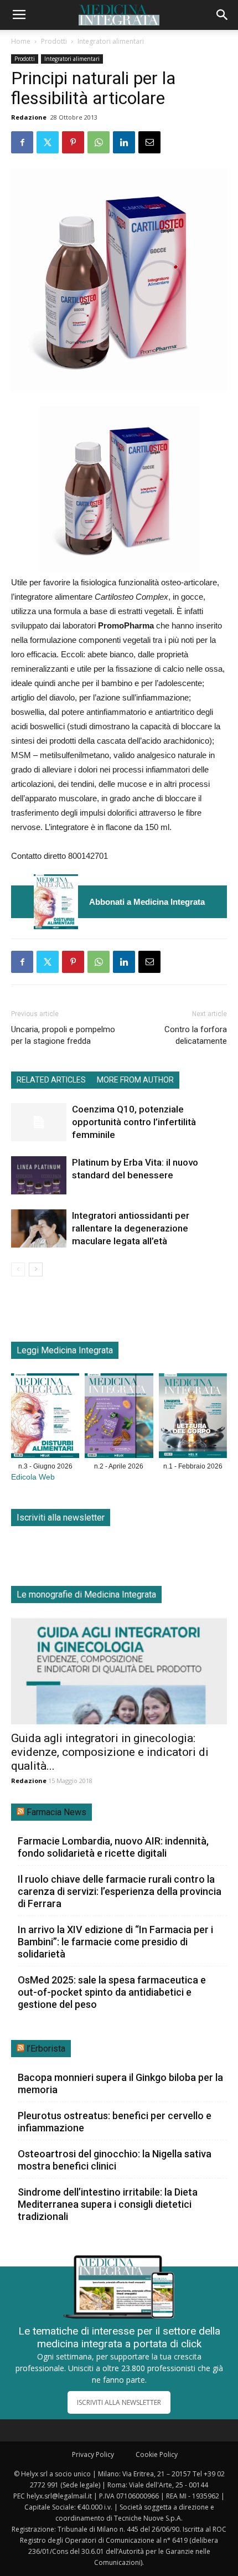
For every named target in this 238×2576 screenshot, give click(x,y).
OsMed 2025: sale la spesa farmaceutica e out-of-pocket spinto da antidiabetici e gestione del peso (112, 1992)
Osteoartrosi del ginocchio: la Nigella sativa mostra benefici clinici (115, 2160)
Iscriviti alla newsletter (61, 1518)
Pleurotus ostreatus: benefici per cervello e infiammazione (115, 2122)
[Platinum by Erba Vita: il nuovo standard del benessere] (39, 1175)
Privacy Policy (93, 2454)
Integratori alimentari (111, 41)
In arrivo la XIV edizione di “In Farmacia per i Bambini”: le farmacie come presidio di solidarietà (115, 1942)
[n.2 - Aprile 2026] (119, 1418)
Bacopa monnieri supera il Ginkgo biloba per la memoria (120, 2083)
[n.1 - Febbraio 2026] (193, 1418)
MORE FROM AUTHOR (135, 1080)
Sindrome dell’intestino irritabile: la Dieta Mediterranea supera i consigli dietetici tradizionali (108, 2204)
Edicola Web (33, 1477)
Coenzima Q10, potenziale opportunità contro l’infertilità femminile (134, 1122)
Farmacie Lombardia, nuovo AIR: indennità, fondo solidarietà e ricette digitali (113, 1847)
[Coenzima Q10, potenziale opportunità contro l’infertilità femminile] (39, 1122)
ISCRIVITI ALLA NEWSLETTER (119, 2402)
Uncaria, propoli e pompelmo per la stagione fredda (63, 1035)
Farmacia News (56, 1812)
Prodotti (54, 41)
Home (21, 41)
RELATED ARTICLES (51, 1080)
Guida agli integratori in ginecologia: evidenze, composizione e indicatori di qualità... (110, 1752)
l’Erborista (46, 2049)
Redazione (29, 117)
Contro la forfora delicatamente (196, 1035)
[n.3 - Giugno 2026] (56, 902)
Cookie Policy (157, 2454)
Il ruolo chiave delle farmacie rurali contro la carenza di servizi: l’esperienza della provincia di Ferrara (120, 1891)
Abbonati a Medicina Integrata (147, 902)
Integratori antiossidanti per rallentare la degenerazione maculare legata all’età (131, 1228)
